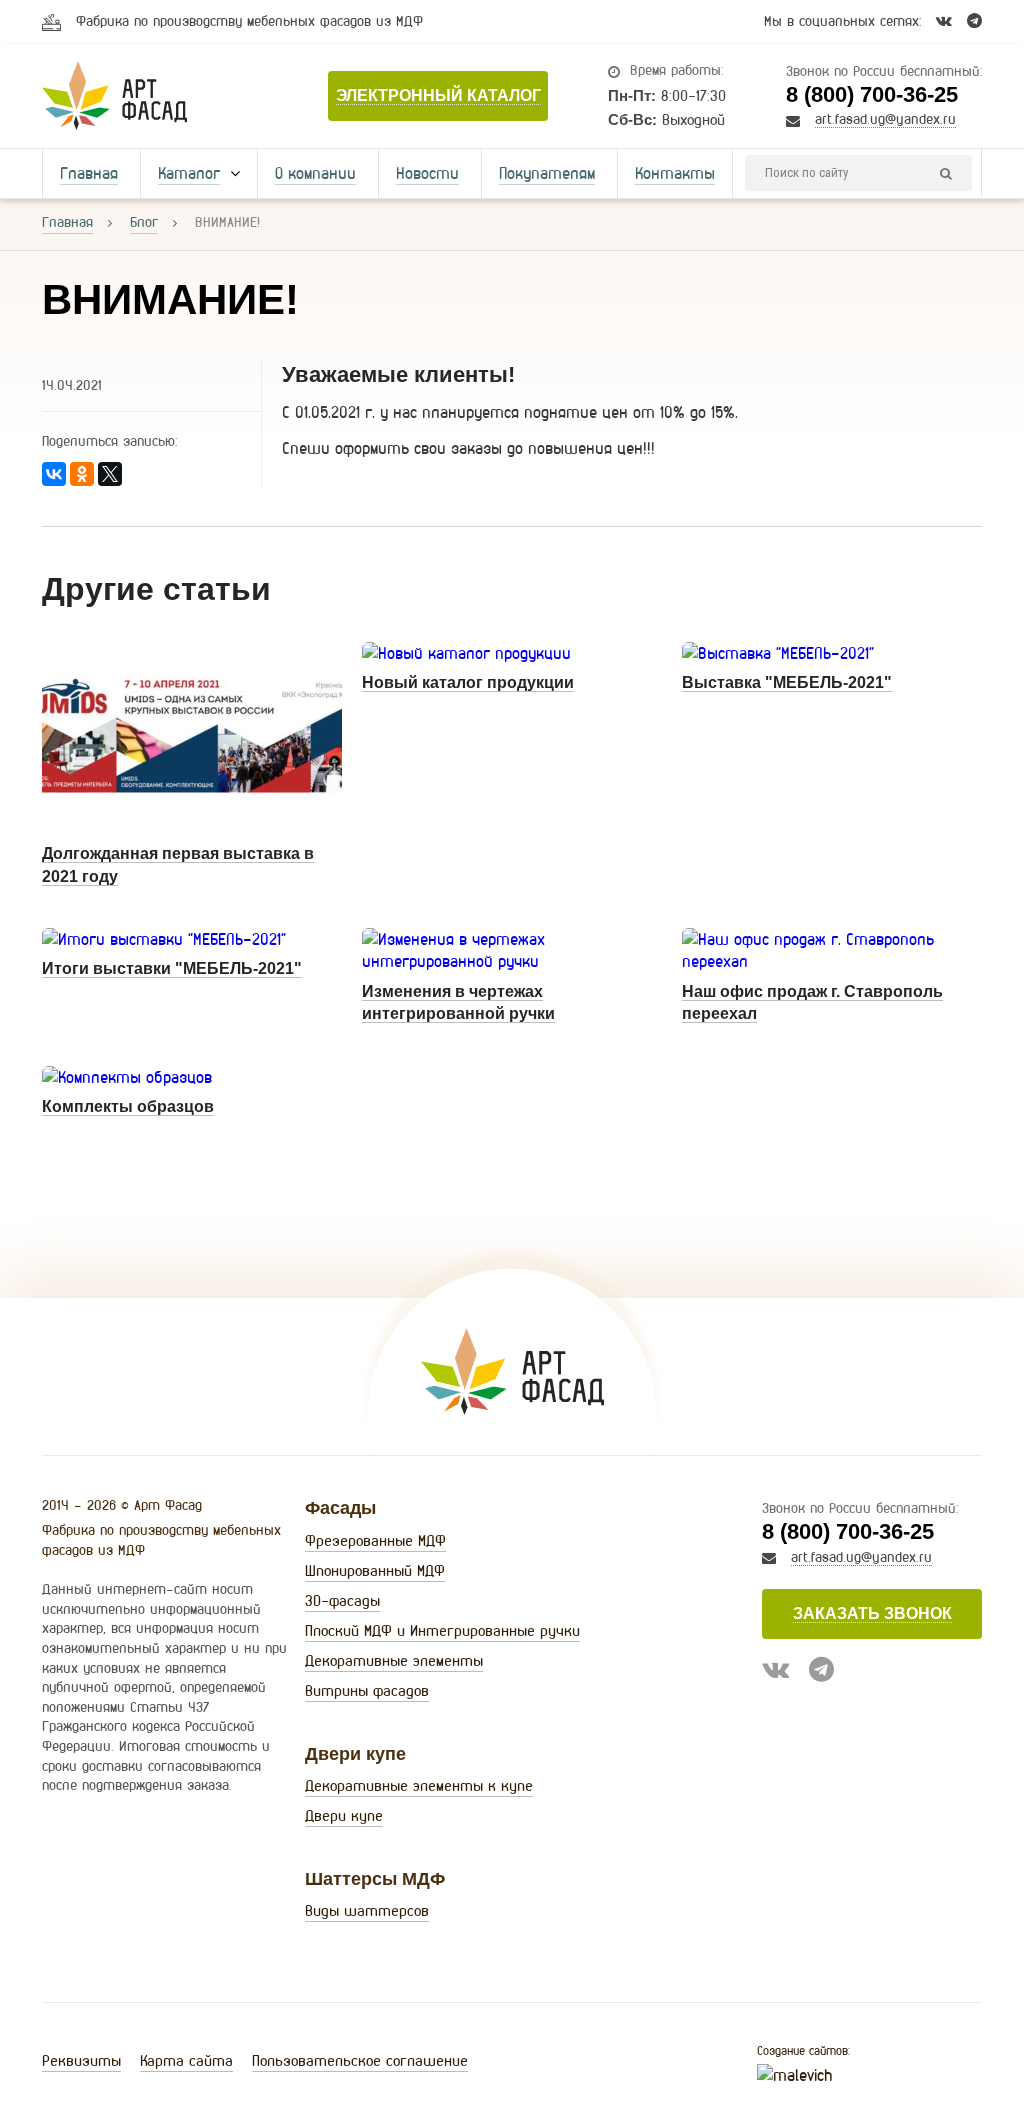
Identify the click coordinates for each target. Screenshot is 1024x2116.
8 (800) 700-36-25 (872, 94)
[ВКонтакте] (54, 474)
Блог (144, 222)
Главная (89, 173)
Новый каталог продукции (468, 682)
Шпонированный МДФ (375, 1570)
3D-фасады (342, 1600)
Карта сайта (186, 2060)
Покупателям (547, 173)
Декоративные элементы (394, 1660)
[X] (110, 474)
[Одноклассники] (82, 474)
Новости (427, 173)
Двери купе (344, 1815)
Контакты (675, 173)
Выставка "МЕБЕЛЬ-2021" (787, 682)
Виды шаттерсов (367, 1910)
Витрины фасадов (367, 1690)
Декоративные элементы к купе (419, 1785)
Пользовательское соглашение (360, 2060)
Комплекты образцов (128, 1106)
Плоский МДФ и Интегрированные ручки (442, 1630)
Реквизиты (81, 2060)
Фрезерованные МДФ (375, 1540)
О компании (315, 173)
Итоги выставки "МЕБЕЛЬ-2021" (172, 968)
